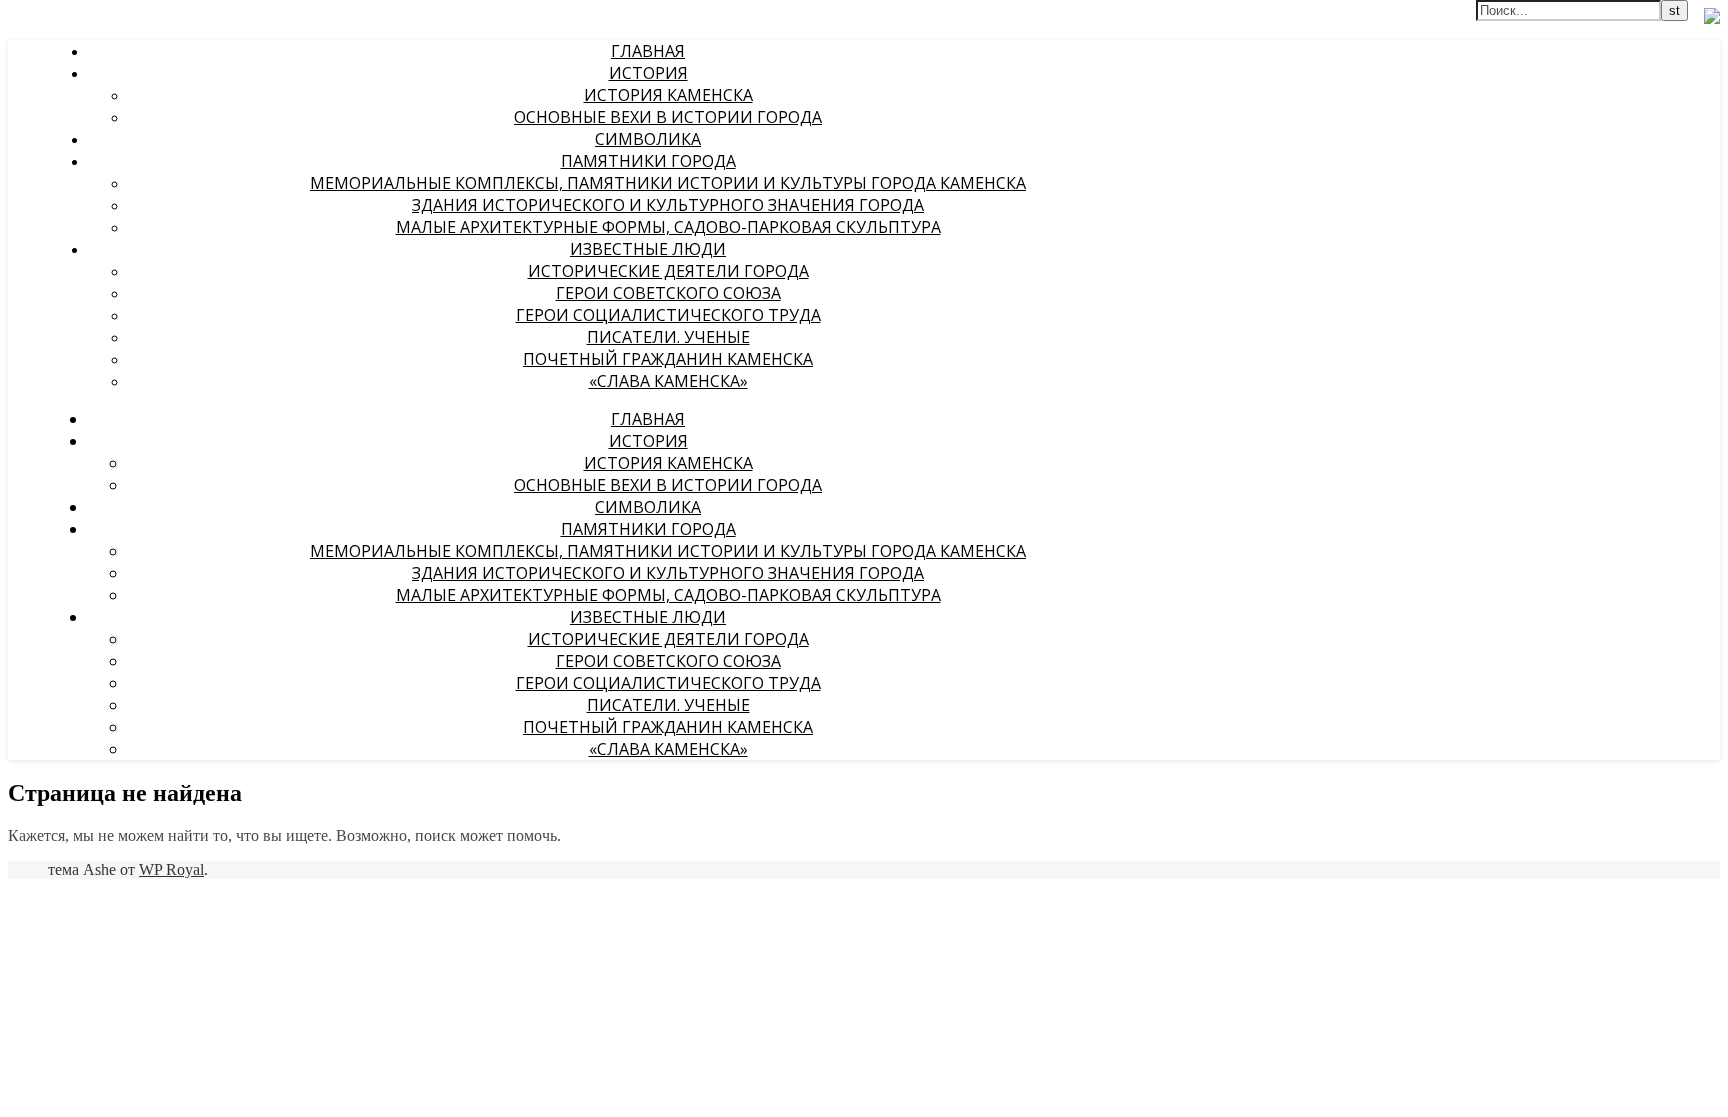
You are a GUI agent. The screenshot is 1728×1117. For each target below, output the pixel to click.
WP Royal (171, 869)
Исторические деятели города (668, 271)
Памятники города (648, 161)
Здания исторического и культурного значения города (668, 205)
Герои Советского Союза (668, 293)
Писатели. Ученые (668, 337)
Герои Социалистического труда (668, 315)
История (648, 73)
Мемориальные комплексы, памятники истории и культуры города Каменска (668, 183)
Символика (648, 139)
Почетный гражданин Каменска (668, 359)
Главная (648, 51)
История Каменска (668, 95)
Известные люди (648, 249)
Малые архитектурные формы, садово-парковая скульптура (668, 227)
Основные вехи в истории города (668, 117)
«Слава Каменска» (668, 381)
